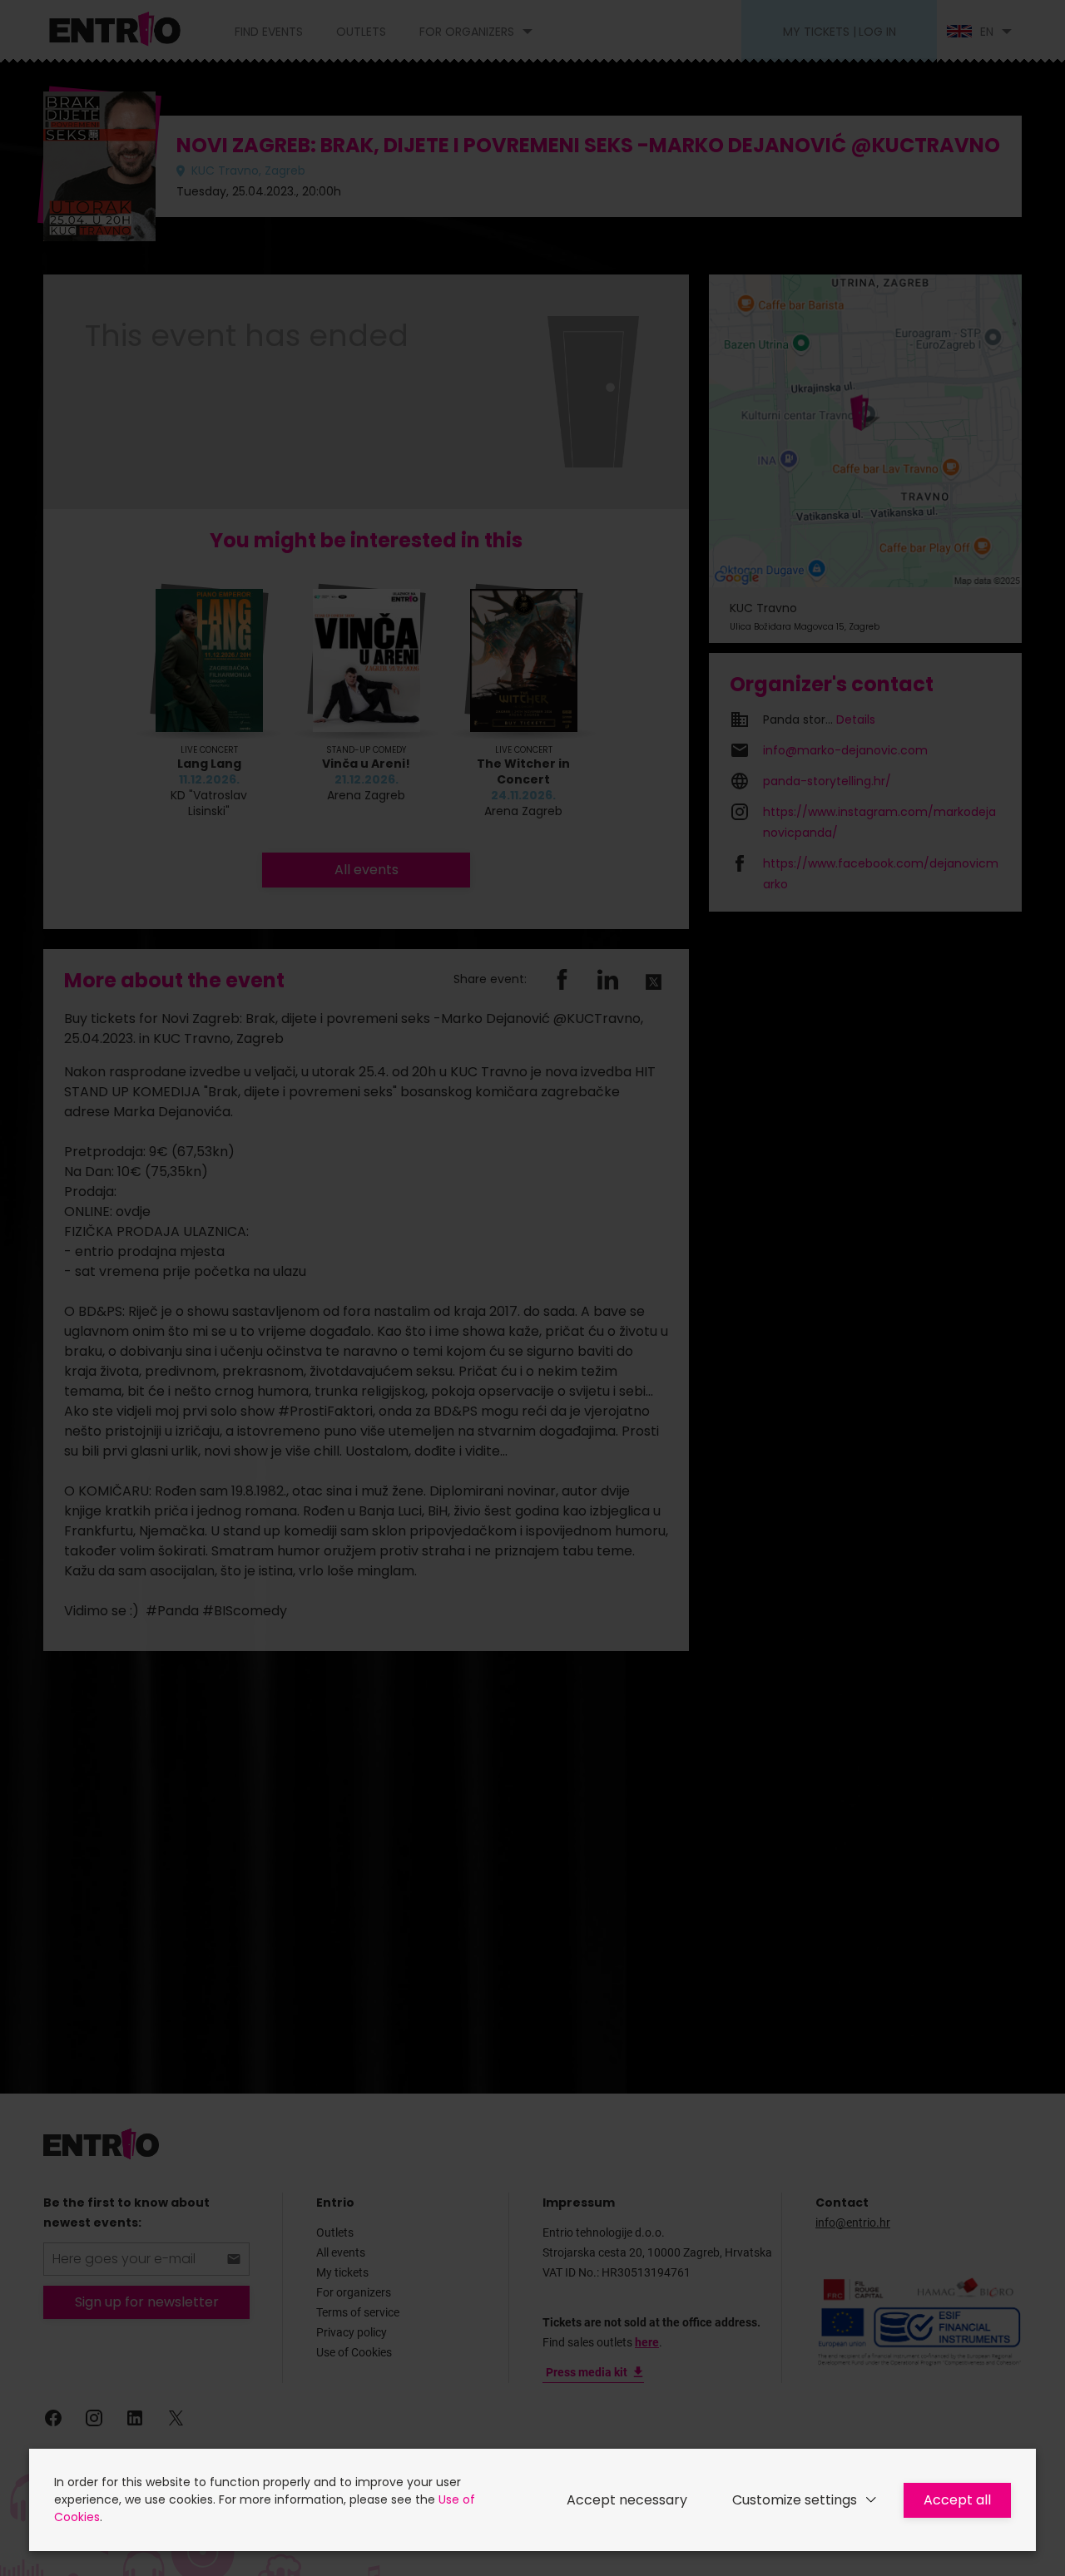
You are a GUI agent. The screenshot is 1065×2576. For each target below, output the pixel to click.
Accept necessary (627, 2500)
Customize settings (795, 2500)
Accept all (957, 2500)
